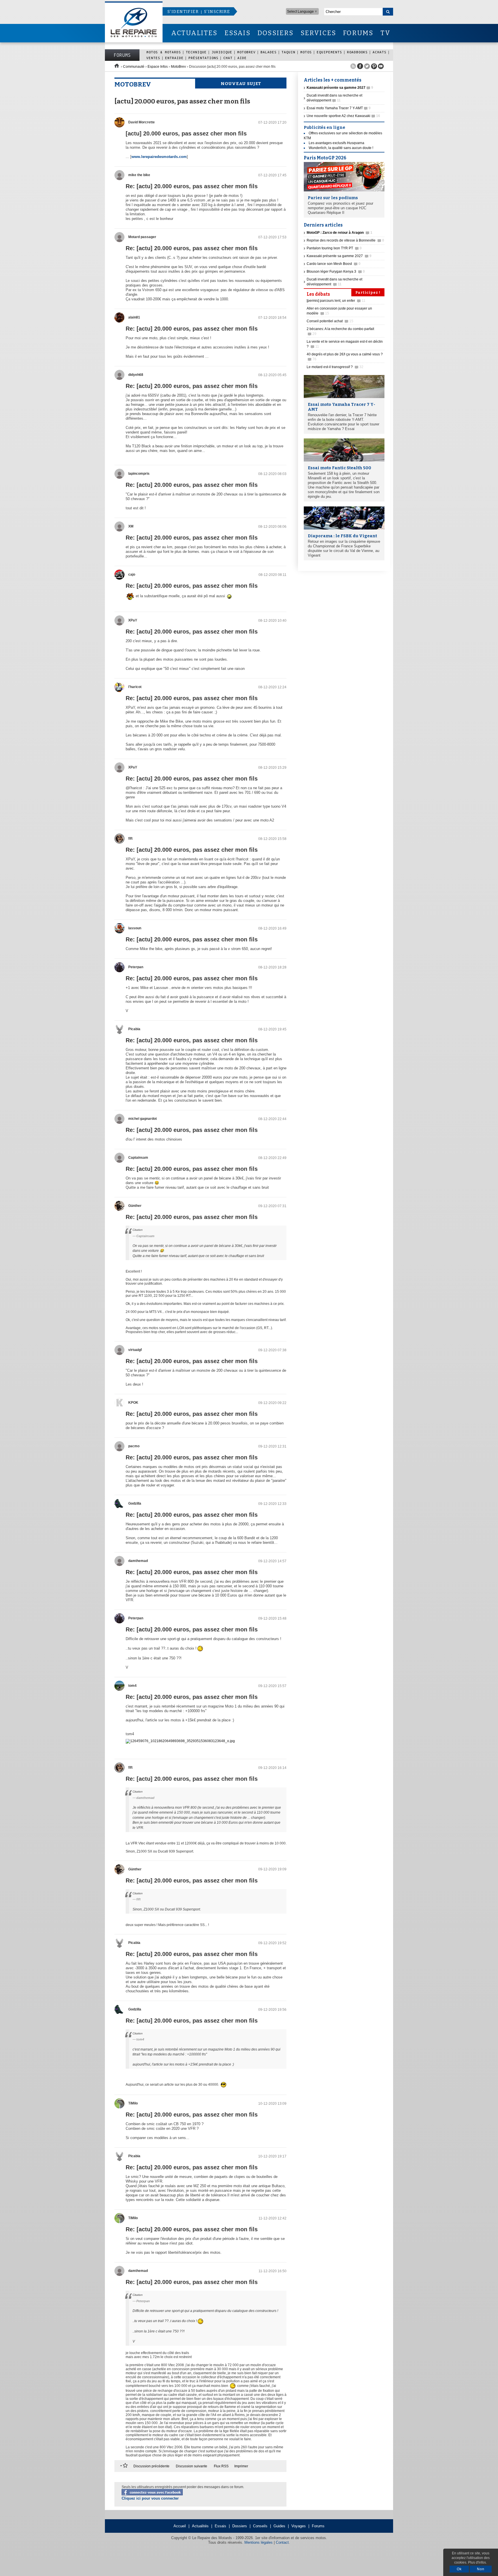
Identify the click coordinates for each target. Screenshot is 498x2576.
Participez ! (368, 293)
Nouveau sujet (241, 84)
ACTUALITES (194, 33)
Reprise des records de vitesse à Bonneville (345, 240)
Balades (269, 52)
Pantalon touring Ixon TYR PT (334, 248)
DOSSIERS (276, 33)
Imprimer (241, 2466)
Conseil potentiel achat (330, 321)
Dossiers (240, 2526)
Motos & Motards (164, 52)
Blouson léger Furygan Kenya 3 (336, 272)
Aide (242, 58)
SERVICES (318, 33)
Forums (122, 55)
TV (385, 33)
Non (481, 2569)
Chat (228, 58)
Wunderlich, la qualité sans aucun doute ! (341, 148)
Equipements (329, 52)
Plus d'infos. (477, 2562)
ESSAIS (237, 33)
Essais (220, 2526)
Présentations (203, 58)
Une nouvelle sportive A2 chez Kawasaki (343, 116)
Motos (306, 52)
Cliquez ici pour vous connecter (150, 2498)
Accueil (180, 2526)
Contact (282, 2542)
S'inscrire (217, 12)
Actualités (200, 2526)
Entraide (174, 58)
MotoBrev (246, 52)
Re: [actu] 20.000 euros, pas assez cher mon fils (192, 186)
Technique (196, 52)
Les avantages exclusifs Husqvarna (336, 143)
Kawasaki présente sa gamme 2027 (339, 256)
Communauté (134, 67)
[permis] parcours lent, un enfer (336, 301)
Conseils (260, 2526)
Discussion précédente (151, 2466)
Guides (279, 2526)
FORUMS (358, 33)
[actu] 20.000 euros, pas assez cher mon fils (186, 133)
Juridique (222, 52)
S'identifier (183, 12)
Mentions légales (259, 2542)
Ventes (153, 58)
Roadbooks (357, 52)
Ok (459, 2569)
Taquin (288, 52)
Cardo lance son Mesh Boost (334, 264)
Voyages (299, 2526)
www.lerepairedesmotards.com (159, 157)
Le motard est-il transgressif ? (335, 367)
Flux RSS (221, 2466)
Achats (380, 52)
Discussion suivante (192, 2466)
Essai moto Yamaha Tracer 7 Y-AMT (339, 108)
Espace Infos (158, 67)
